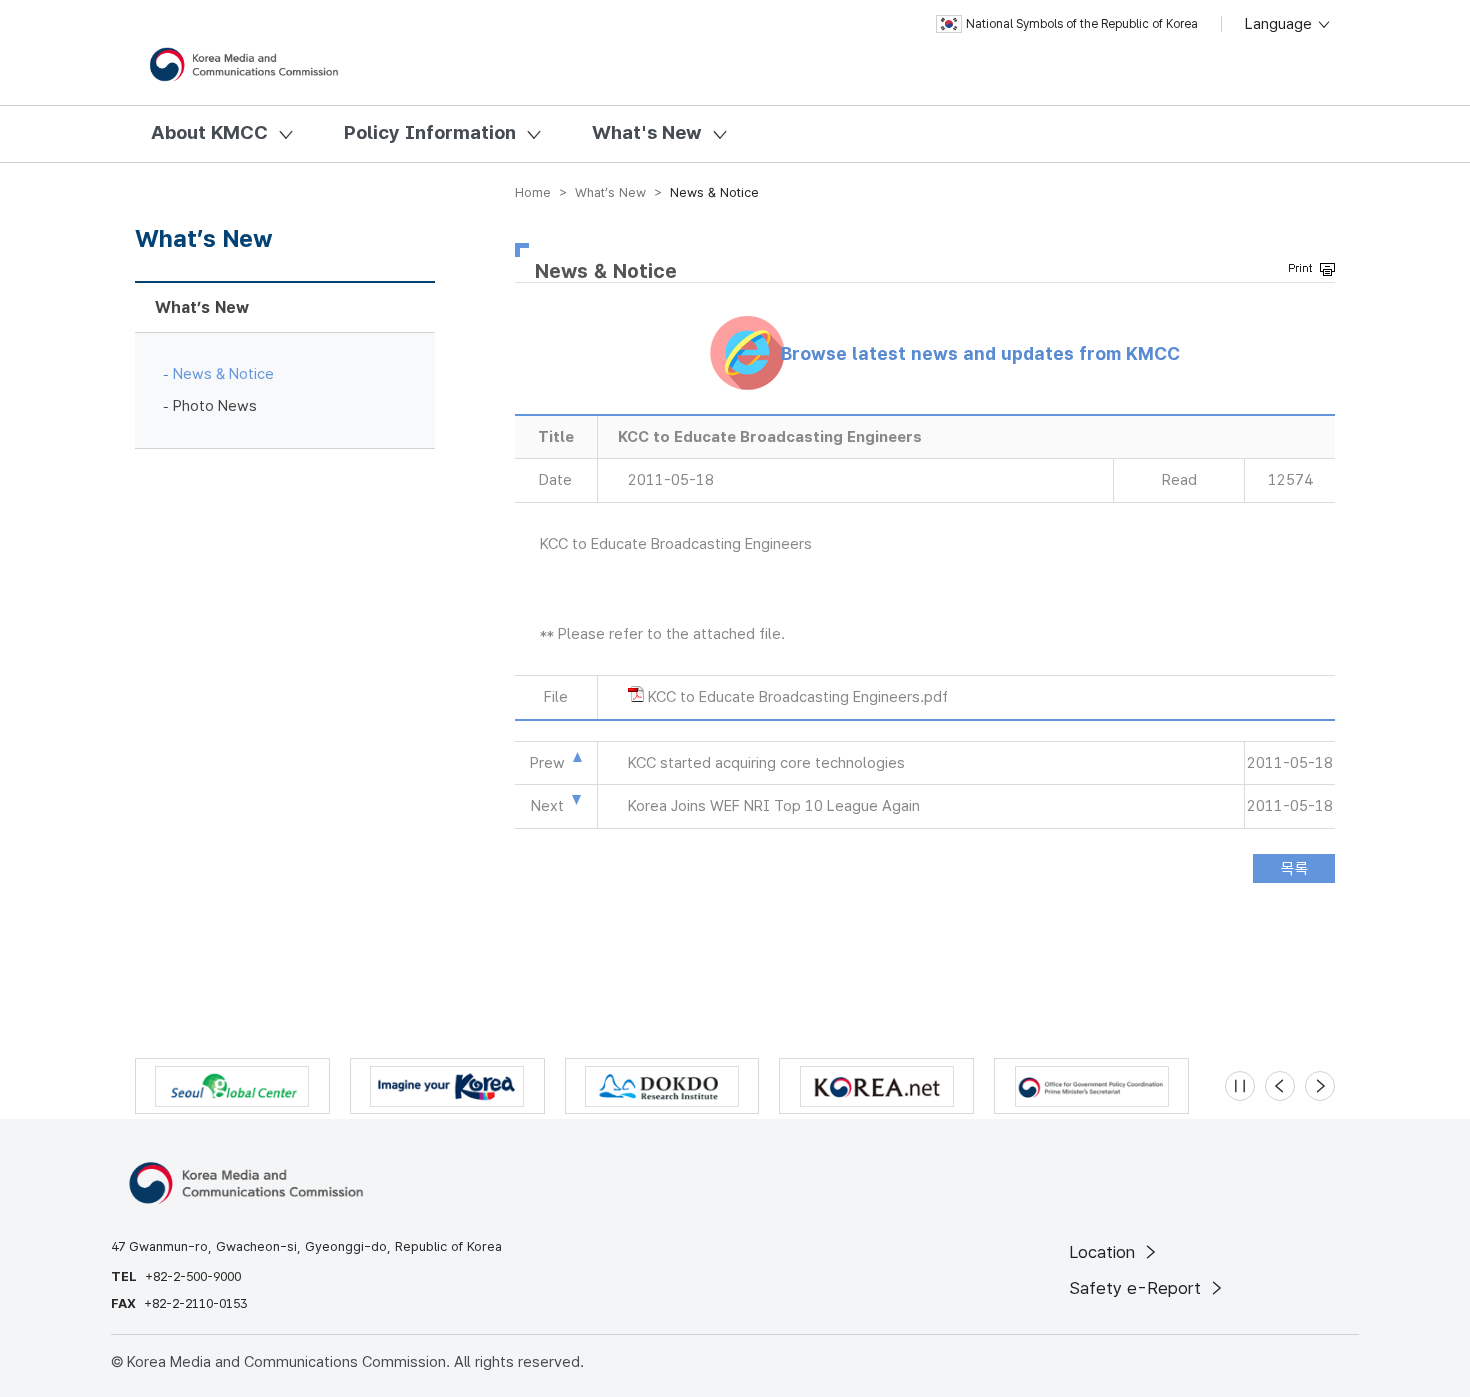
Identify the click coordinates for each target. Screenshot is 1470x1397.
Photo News (215, 406)
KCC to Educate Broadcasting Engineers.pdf (798, 697)
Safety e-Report (1137, 1288)
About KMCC (209, 132)
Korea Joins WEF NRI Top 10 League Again (774, 806)
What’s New (202, 307)
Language (1280, 24)
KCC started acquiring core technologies (766, 763)
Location (1104, 1252)
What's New (647, 132)
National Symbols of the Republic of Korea (1082, 24)
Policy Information (430, 132)
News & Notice (223, 374)
